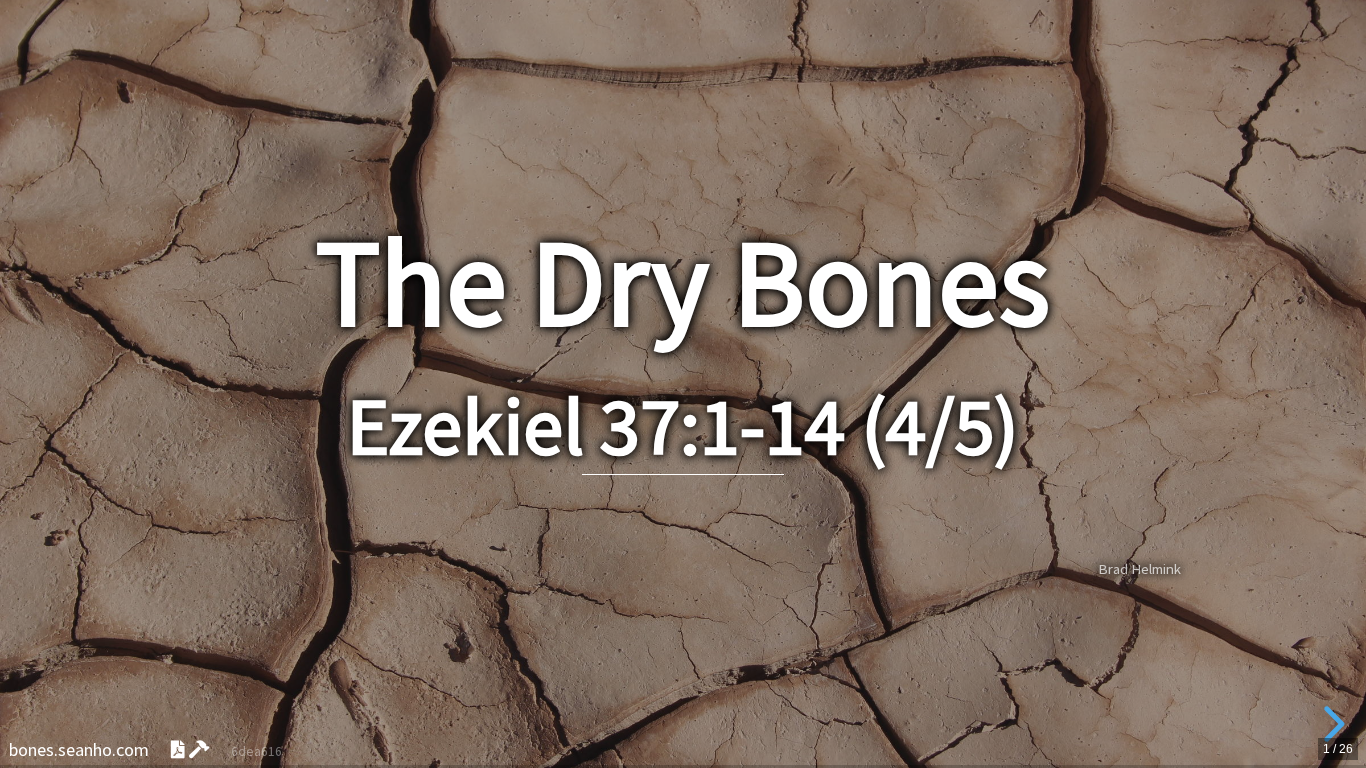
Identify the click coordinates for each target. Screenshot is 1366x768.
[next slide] (1331, 724)
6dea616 (256, 751)
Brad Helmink (1139, 568)
